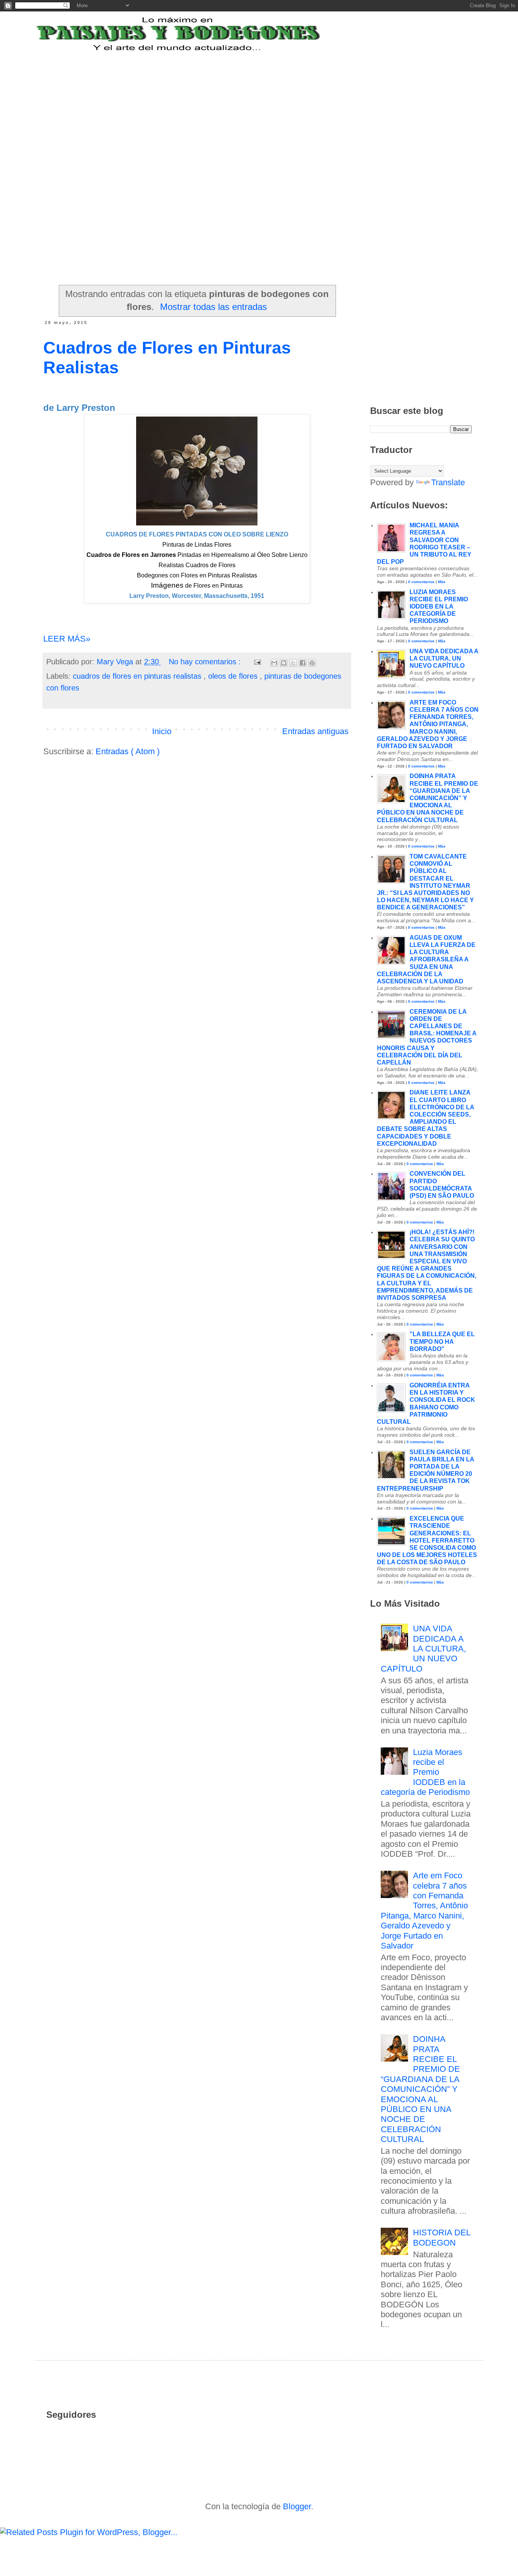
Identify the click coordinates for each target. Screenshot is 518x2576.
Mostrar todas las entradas (213, 307)
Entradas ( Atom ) (128, 751)
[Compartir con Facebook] (303, 663)
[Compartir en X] (293, 663)
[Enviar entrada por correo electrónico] (257, 662)
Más (442, 582)
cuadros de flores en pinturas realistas (138, 676)
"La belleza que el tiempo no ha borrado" (442, 1341)
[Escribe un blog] (284, 663)
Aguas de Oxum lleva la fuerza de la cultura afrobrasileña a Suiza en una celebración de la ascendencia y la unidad (426, 959)
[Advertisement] (230, 100)
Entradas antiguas (315, 731)
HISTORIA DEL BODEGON (442, 2237)
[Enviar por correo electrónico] (274, 663)
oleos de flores (234, 676)
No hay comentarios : (206, 662)
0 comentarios (421, 582)
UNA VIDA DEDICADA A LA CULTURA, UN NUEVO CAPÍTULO (444, 658)
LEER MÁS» (67, 639)
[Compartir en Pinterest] (312, 663)
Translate (448, 482)
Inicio (162, 731)
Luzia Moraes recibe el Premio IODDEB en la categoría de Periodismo (439, 607)
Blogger (297, 2506)
